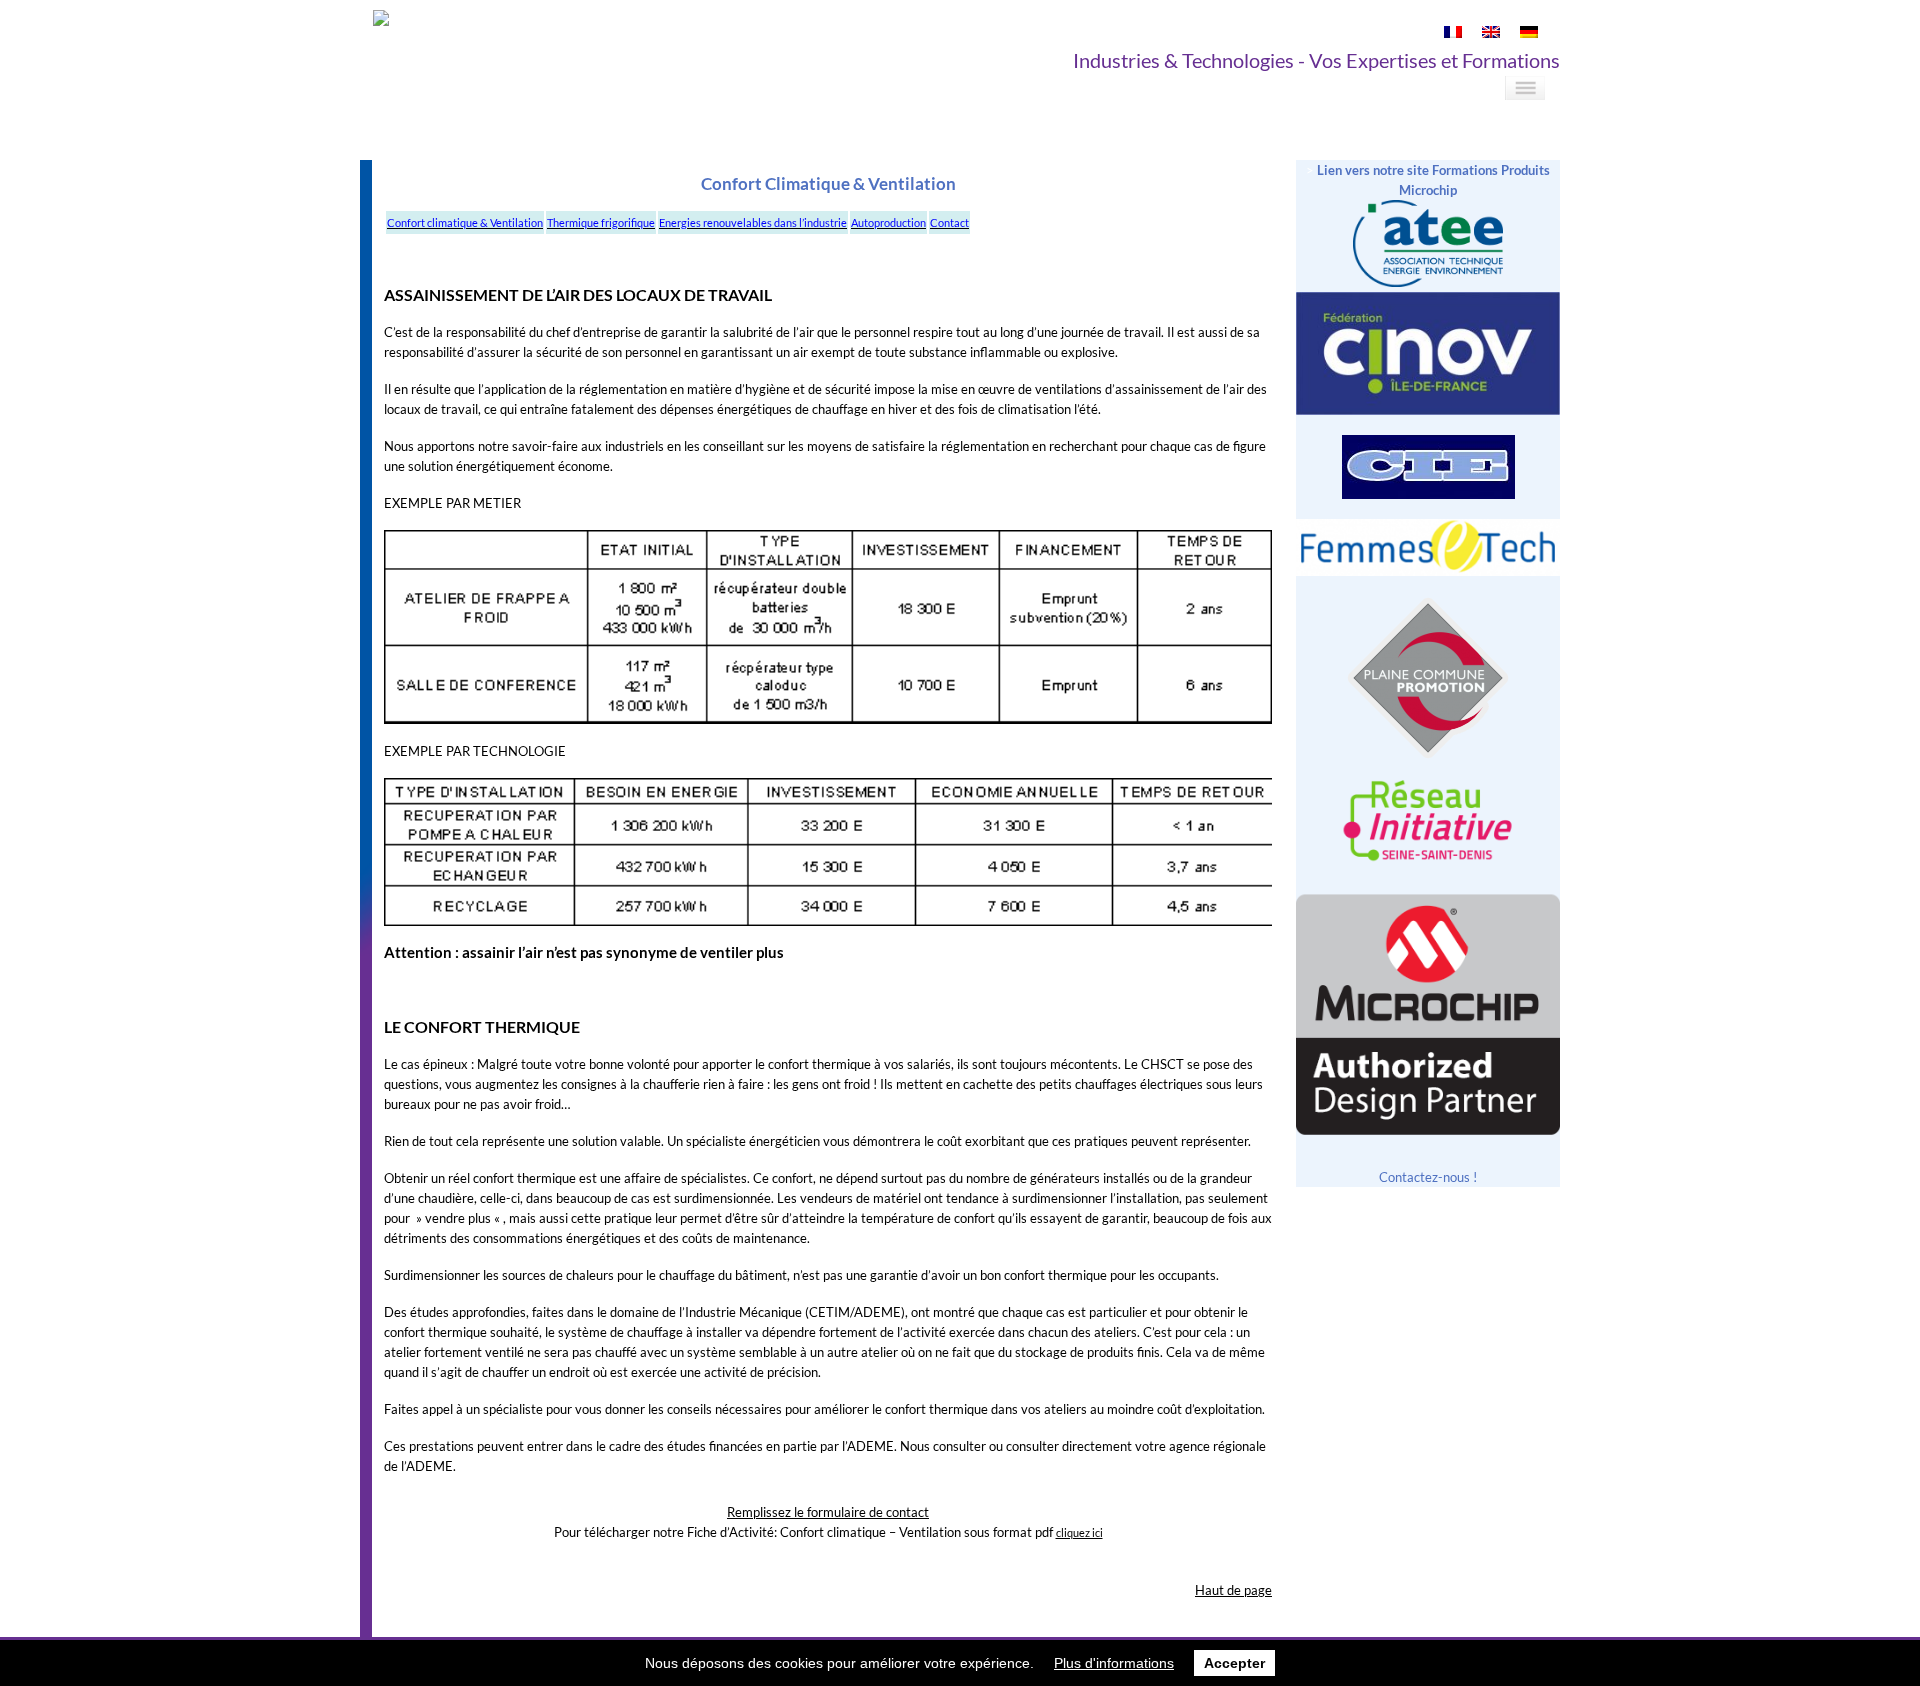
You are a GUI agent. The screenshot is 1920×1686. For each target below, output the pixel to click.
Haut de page (1233, 1590)
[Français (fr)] (1453, 33)
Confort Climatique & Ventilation (828, 183)
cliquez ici (1079, 1532)
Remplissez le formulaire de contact (828, 1512)
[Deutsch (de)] (1529, 33)
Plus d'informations (1114, 1663)
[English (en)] (1491, 33)
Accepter (1234, 1663)
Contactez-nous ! (1428, 1177)
